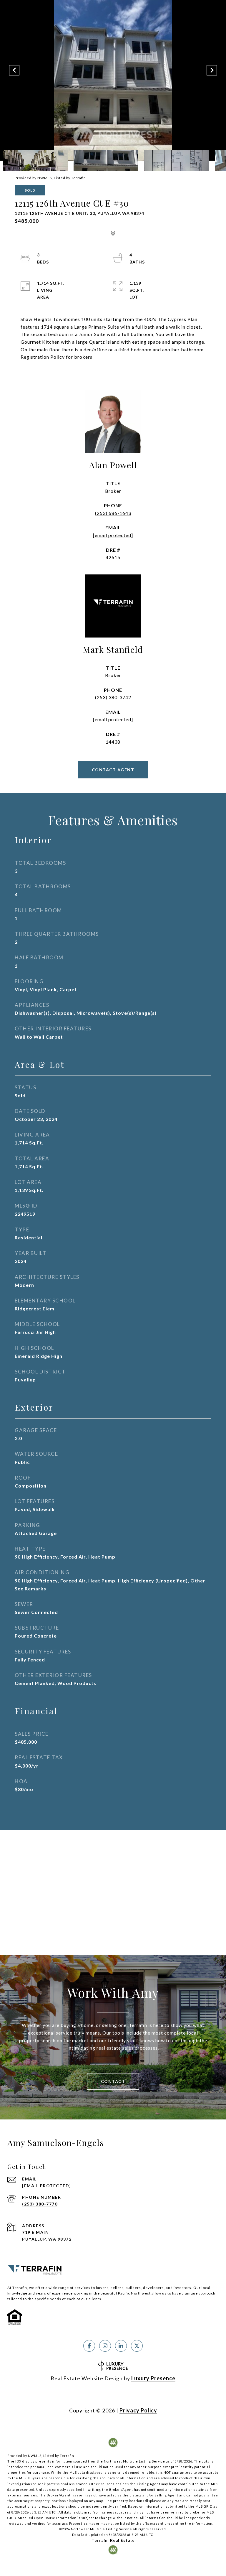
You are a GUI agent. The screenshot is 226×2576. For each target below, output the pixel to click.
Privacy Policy (138, 2410)
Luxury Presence (153, 2378)
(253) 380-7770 (40, 2204)
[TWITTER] (137, 2346)
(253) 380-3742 (113, 697)
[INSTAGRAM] (105, 2346)
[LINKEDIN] (121, 2346)
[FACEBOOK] (89, 2346)
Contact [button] (113, 2081)
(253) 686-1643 (113, 513)
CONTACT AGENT (113, 770)
